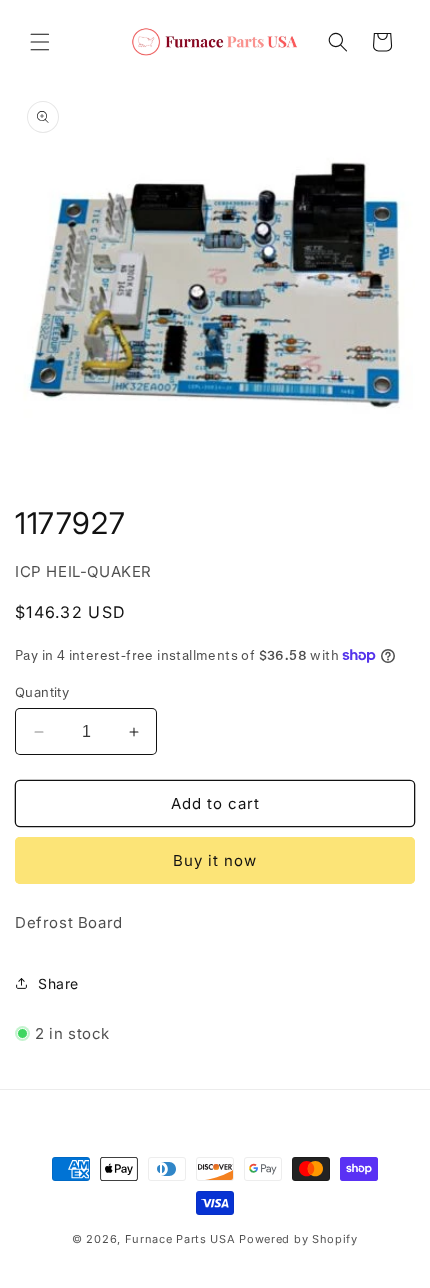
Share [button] (58, 983)
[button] (40, 42)
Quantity (42, 692)
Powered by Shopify (298, 1239)
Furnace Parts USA (180, 1239)
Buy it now (215, 860)
